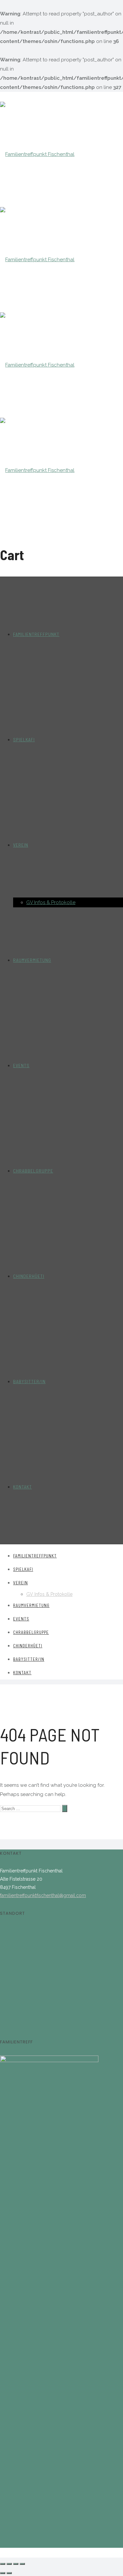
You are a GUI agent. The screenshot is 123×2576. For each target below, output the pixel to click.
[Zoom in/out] (22, 2564)
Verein (21, 845)
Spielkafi (24, 739)
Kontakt (22, 1487)
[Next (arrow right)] (9, 2573)
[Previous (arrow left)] (3, 2573)
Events (21, 1065)
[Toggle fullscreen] (16, 2564)
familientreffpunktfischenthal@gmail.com (43, 1895)
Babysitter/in (29, 1381)
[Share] (9, 2564)
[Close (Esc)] (3, 2564)
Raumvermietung (32, 960)
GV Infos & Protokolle (51, 902)
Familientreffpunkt (36, 634)
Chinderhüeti (29, 1276)
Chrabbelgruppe (33, 1171)
